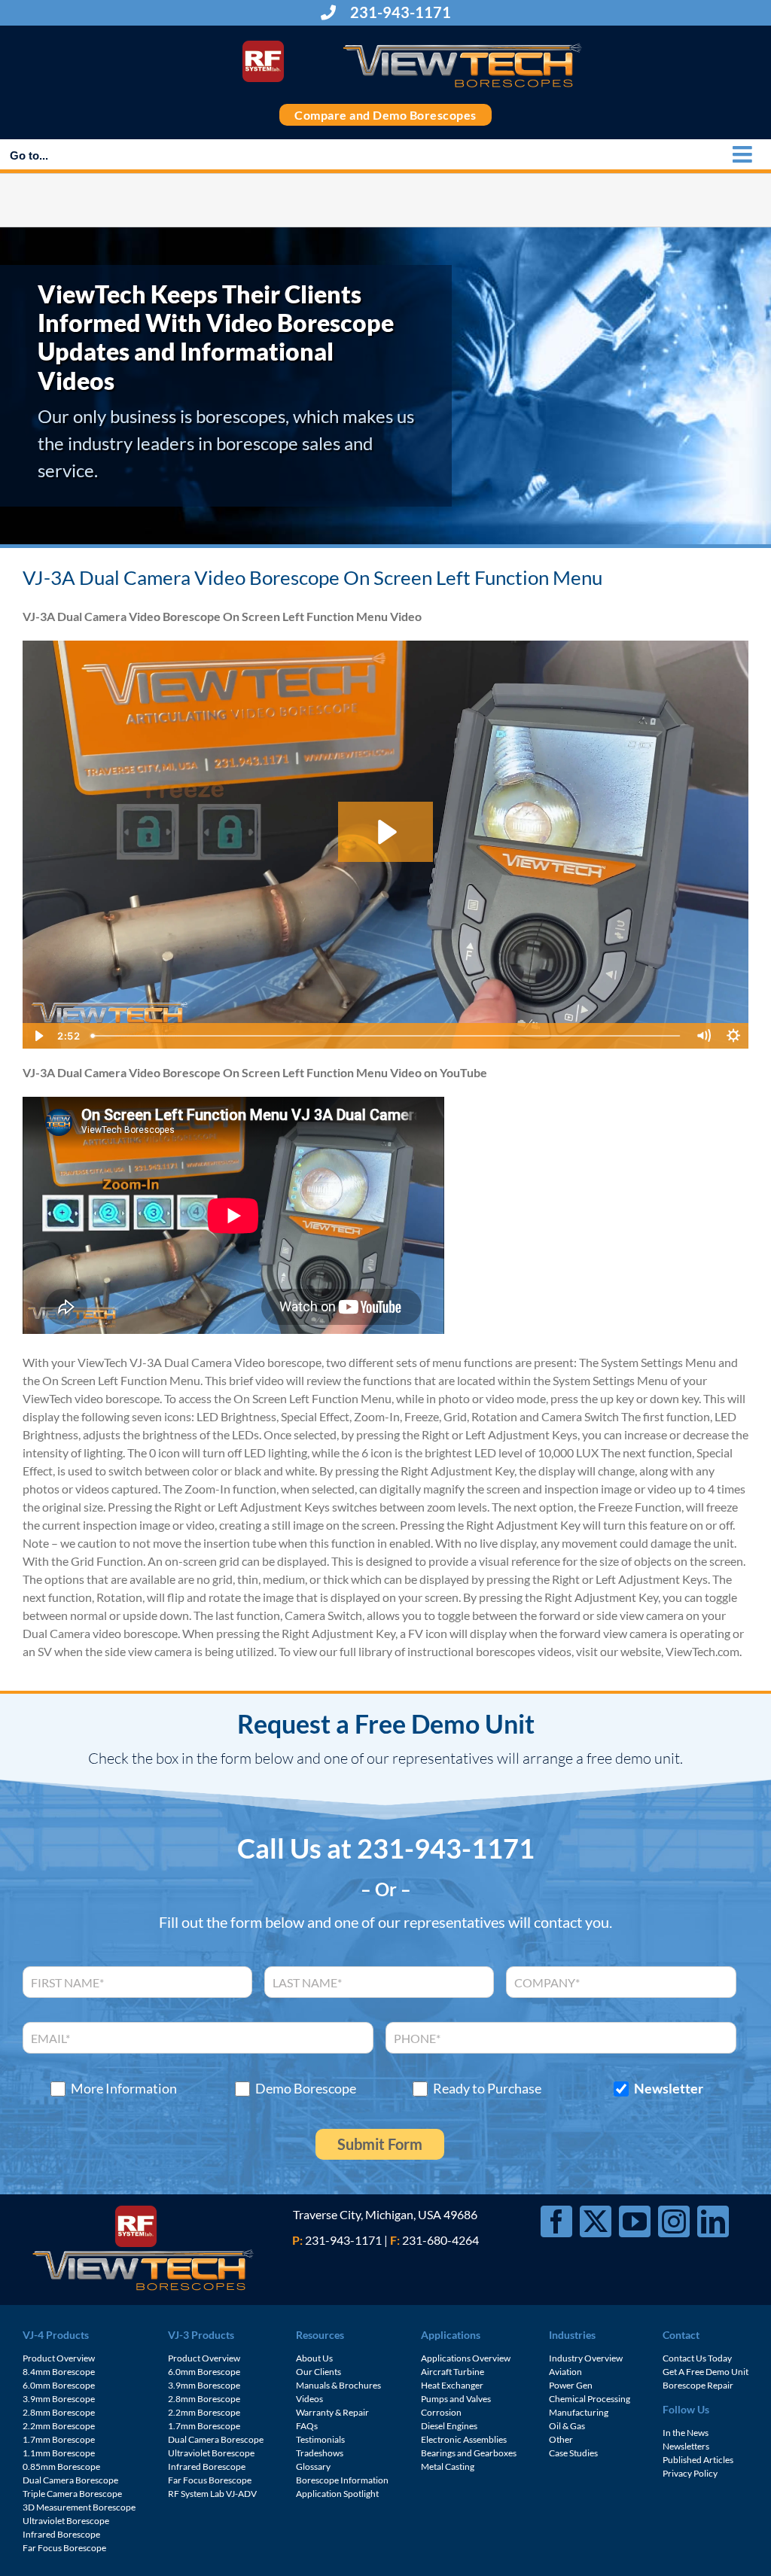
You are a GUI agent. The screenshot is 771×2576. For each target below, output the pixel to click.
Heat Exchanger (452, 2385)
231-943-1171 (399, 12)
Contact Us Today (697, 2358)
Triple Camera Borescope (72, 2494)
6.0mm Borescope (59, 2385)
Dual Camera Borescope (70, 2480)
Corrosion (441, 2412)
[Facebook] (556, 2221)
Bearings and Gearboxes (469, 2453)
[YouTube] (635, 2221)
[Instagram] (674, 2221)
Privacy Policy (690, 2473)
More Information (124, 2089)
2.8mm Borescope (59, 2412)
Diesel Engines (449, 2426)
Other (561, 2439)
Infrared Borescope (61, 2534)
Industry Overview (586, 2358)
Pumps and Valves (456, 2399)
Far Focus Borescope (64, 2548)
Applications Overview (466, 2358)
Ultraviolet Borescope (66, 2521)
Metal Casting (448, 2466)
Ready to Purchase (487, 2089)
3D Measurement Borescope (79, 2507)
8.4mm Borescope (59, 2372)
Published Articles (698, 2460)
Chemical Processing (590, 2399)
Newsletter (669, 2089)
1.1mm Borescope (59, 2453)
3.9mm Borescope (59, 2399)
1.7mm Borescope (59, 2439)
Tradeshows (320, 2453)
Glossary (313, 2466)
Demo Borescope (306, 2089)
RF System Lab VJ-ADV (212, 2494)
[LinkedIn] (713, 2221)
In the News (686, 2433)
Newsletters (686, 2446)
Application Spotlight (337, 2494)
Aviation (565, 2372)
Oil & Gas (567, 2426)
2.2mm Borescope (59, 2426)
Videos (309, 2399)
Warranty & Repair (332, 2412)
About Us (314, 2358)
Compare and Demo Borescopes (385, 115)
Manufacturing (579, 2412)
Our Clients (318, 2372)
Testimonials (320, 2439)
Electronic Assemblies (464, 2439)
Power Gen (571, 2385)
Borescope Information (342, 2480)
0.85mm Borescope (61, 2466)
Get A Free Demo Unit (705, 2372)
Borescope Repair (698, 2385)
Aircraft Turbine (453, 2372)
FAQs (307, 2426)
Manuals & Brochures (338, 2385)
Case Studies (573, 2453)
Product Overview (59, 2358)
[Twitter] (596, 2221)
